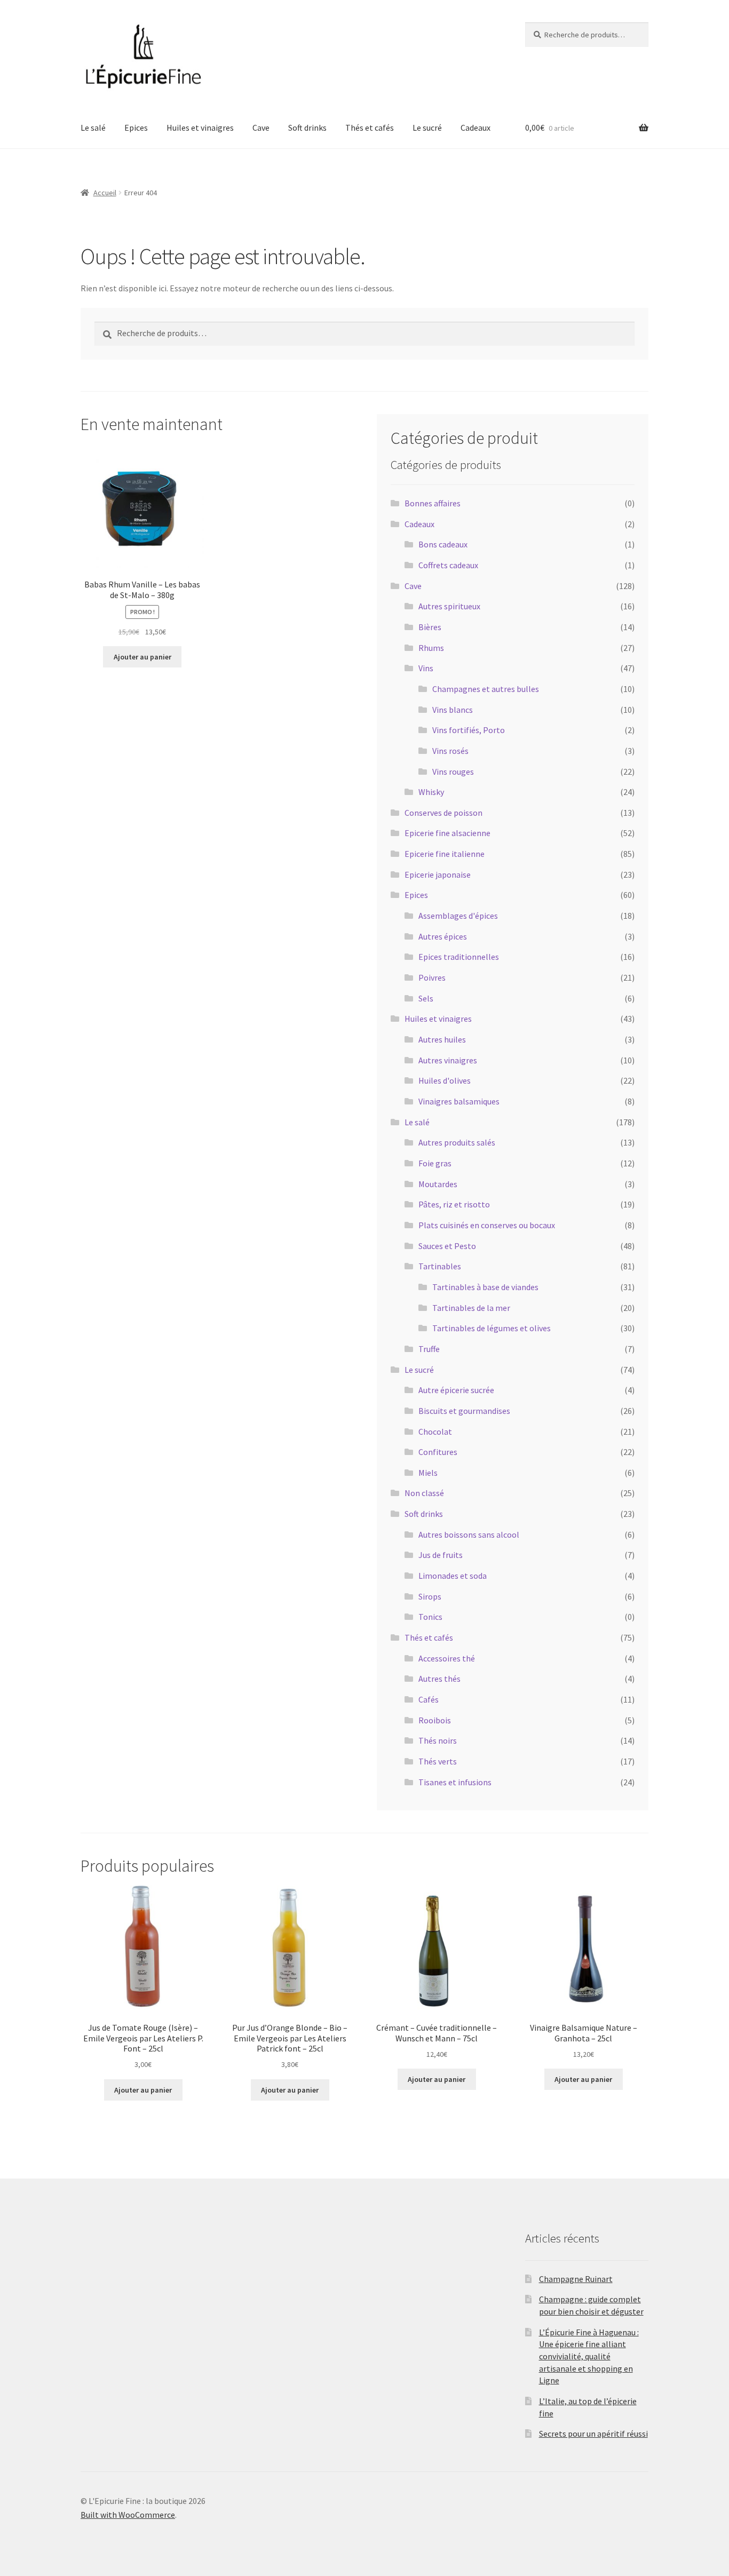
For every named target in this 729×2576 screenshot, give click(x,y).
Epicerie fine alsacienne (447, 833)
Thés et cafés (370, 128)
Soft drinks (307, 128)
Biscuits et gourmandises (464, 1411)
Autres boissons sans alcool (469, 1535)
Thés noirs (438, 1740)
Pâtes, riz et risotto (454, 1204)
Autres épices (443, 936)
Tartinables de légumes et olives (492, 1328)
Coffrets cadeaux (448, 565)
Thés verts (438, 1761)
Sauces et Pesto (447, 1246)
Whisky (431, 792)
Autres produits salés (457, 1142)
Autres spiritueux (449, 606)
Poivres (432, 977)
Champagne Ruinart (576, 2279)
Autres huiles (442, 1039)
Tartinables (440, 1266)
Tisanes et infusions (455, 1782)
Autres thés (439, 1679)
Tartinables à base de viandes (485, 1287)
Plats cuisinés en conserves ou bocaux (487, 1225)
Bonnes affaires (433, 503)
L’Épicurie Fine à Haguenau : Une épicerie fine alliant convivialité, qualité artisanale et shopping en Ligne (589, 2356)
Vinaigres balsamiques (459, 1101)
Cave (261, 128)
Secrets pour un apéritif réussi (593, 2434)
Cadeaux (476, 128)
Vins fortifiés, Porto (469, 730)
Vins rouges (453, 772)
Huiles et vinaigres (200, 128)
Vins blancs (453, 710)
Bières (430, 627)
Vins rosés (450, 751)
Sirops (430, 1596)
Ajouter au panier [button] (142, 657)
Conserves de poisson (443, 813)
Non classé (424, 1493)
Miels (428, 1473)
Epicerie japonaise (438, 874)
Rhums (431, 648)
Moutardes (438, 1184)
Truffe (429, 1349)
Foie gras (435, 1163)
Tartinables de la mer (471, 1308)
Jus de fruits (441, 1555)
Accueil (105, 193)
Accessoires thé (447, 1658)
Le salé (93, 128)
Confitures (438, 1452)
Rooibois (435, 1720)
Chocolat (435, 1432)
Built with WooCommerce (128, 2515)
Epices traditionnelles (459, 957)
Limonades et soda (453, 1576)
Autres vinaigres (448, 1060)
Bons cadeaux (443, 544)
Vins (426, 668)
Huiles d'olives (445, 1080)
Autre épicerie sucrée (456, 1390)
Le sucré (427, 128)
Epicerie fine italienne (445, 854)
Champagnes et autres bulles (486, 689)
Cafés (429, 1699)
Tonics (430, 1617)
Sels (426, 998)
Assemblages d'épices (458, 916)
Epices (136, 128)
